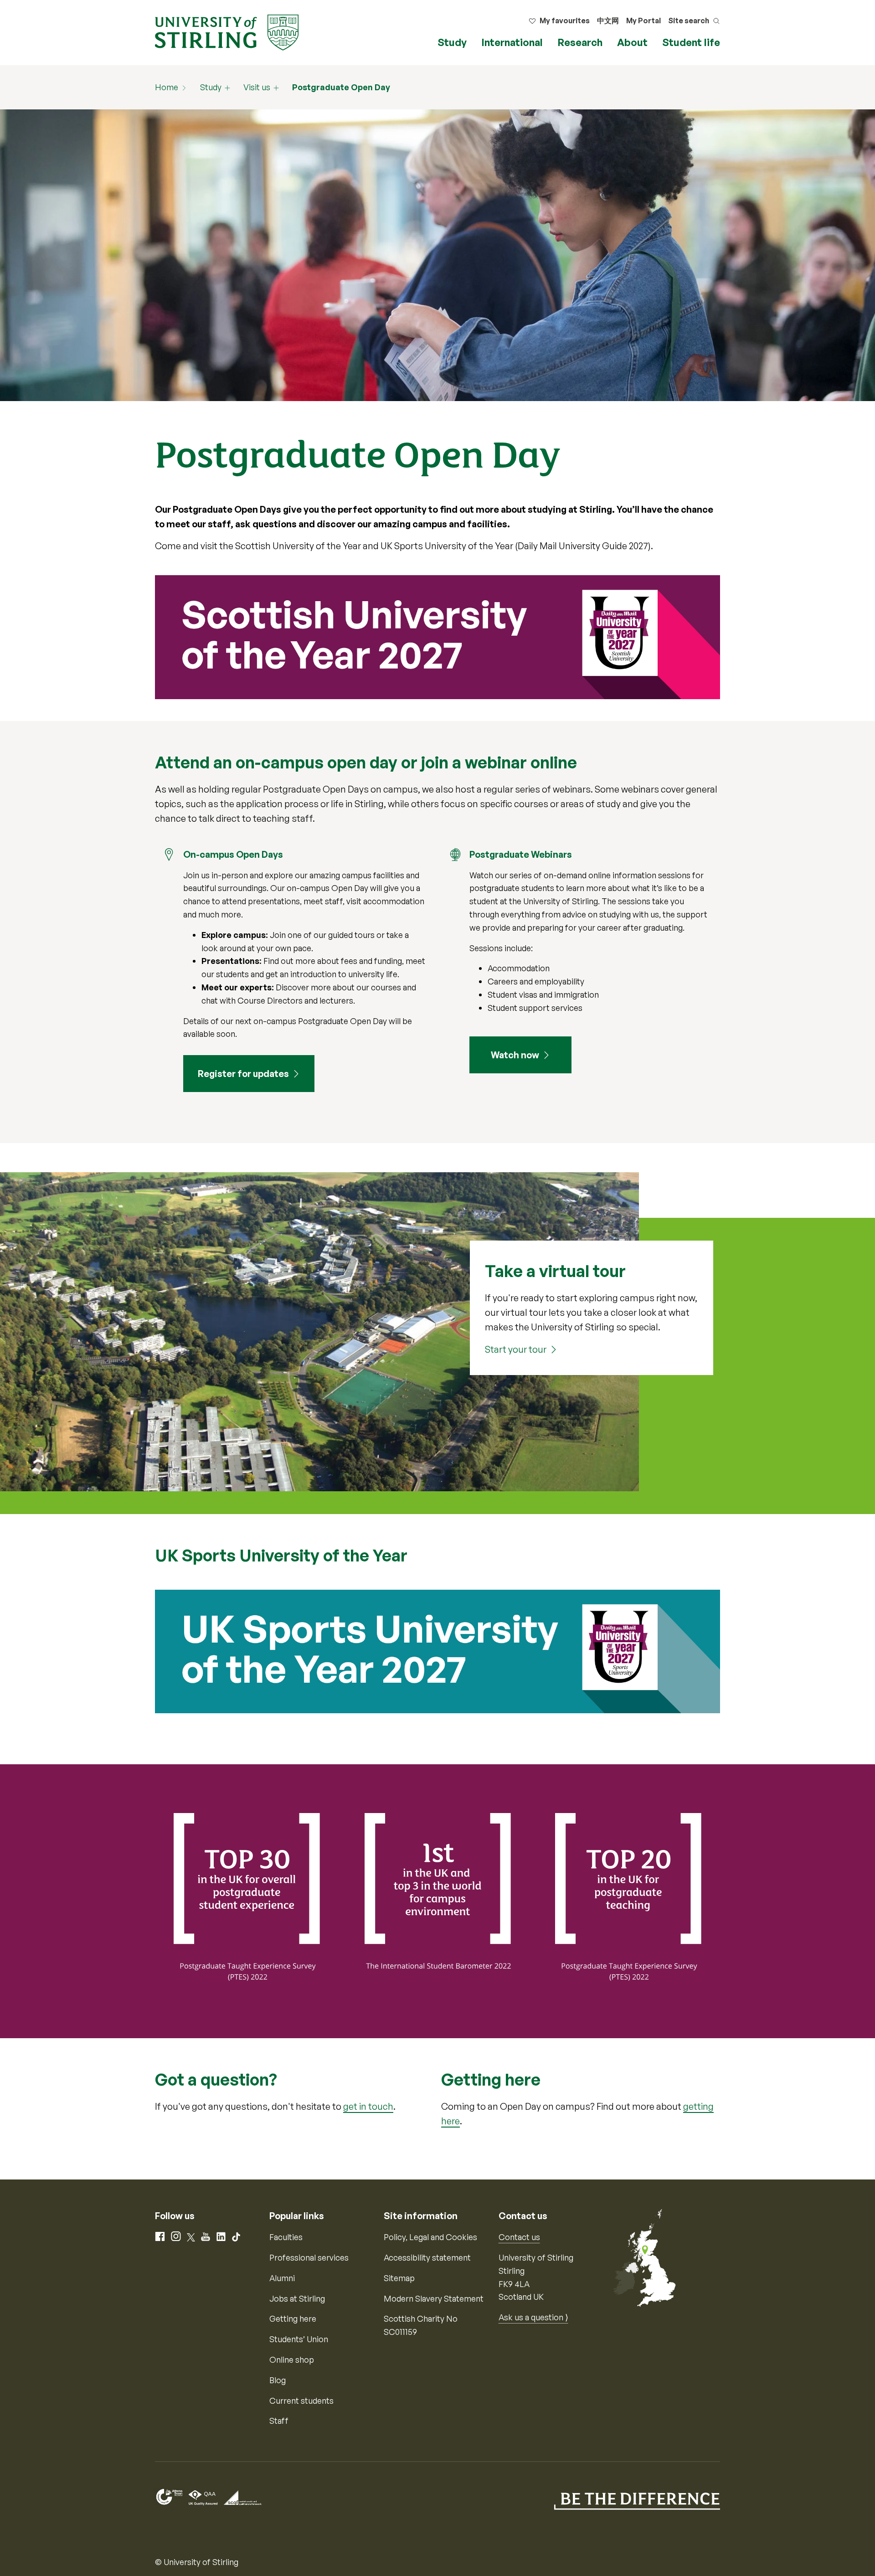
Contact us (519, 2237)
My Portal (643, 21)
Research (580, 42)
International (512, 42)
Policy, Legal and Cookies (430, 2237)
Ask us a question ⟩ (533, 2317)
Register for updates (243, 1074)
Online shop (292, 2360)
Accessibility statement (427, 2257)
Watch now (515, 1055)
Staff (279, 2421)
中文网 (608, 21)
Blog (278, 2380)
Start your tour (516, 1349)
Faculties (286, 2237)
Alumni (282, 2278)
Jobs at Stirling (297, 2298)
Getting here (293, 2318)
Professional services (309, 2257)
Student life (691, 42)
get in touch (368, 2106)
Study (452, 42)
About (632, 42)
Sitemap (399, 2278)
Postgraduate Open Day (341, 87)
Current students (301, 2401)
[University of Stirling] (227, 31)
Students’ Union (299, 2339)
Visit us (257, 87)
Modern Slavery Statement (434, 2298)
